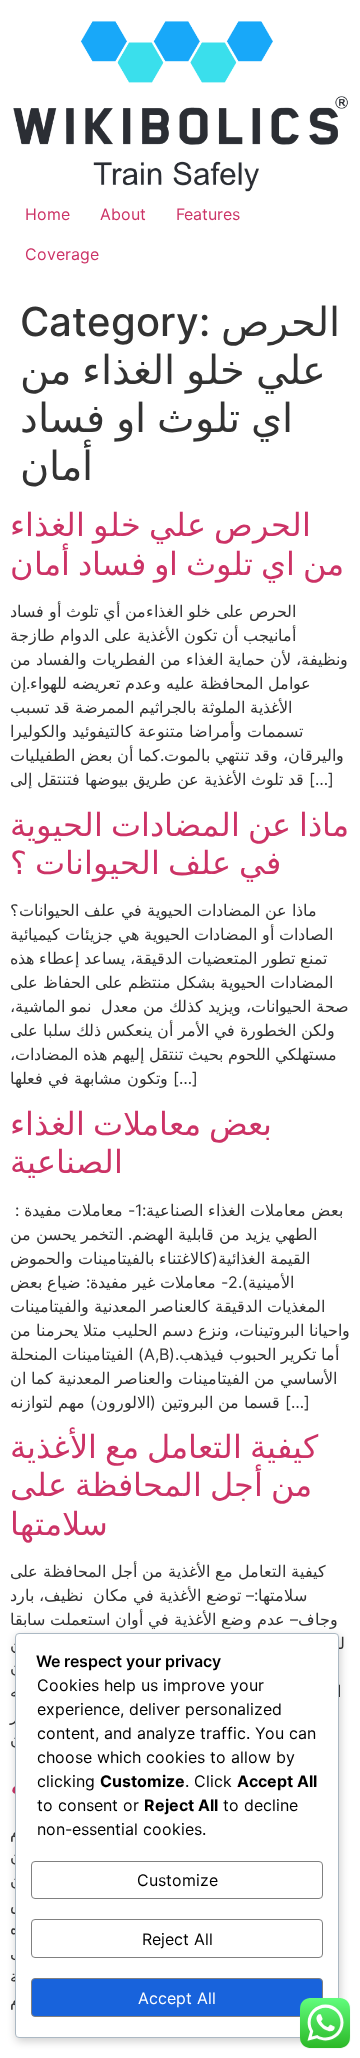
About (123, 214)
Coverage (62, 254)
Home (47, 214)
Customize (177, 1880)
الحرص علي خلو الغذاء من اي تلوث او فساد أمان (177, 543)
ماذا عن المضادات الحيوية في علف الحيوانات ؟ (179, 843)
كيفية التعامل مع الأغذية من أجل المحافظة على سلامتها (164, 1485)
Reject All (177, 1939)
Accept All (177, 1998)
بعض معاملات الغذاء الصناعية (141, 1142)
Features (208, 214)
